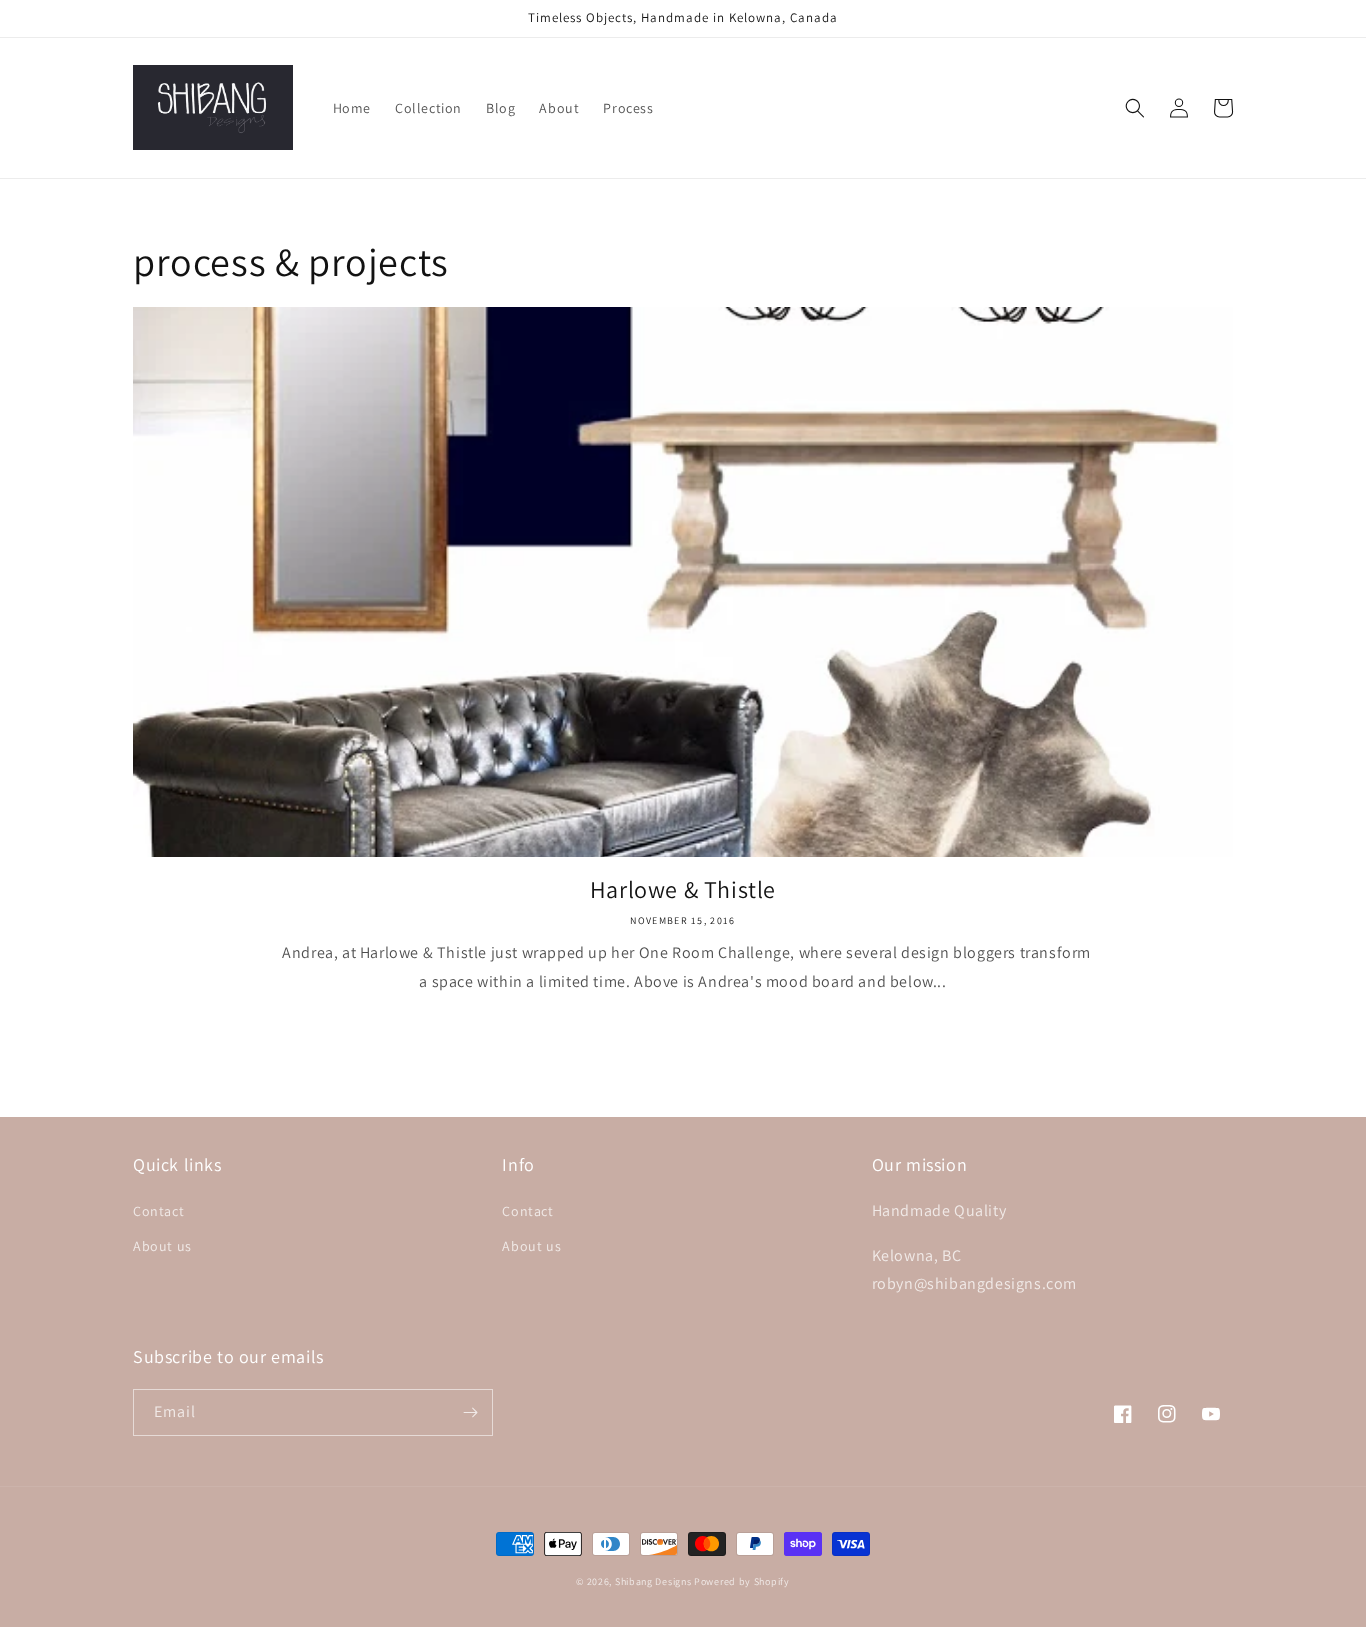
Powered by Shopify (742, 1581)
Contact (158, 1211)
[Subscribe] (470, 1412)
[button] (1135, 108)
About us (162, 1246)
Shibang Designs (653, 1581)
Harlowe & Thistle (683, 889)
